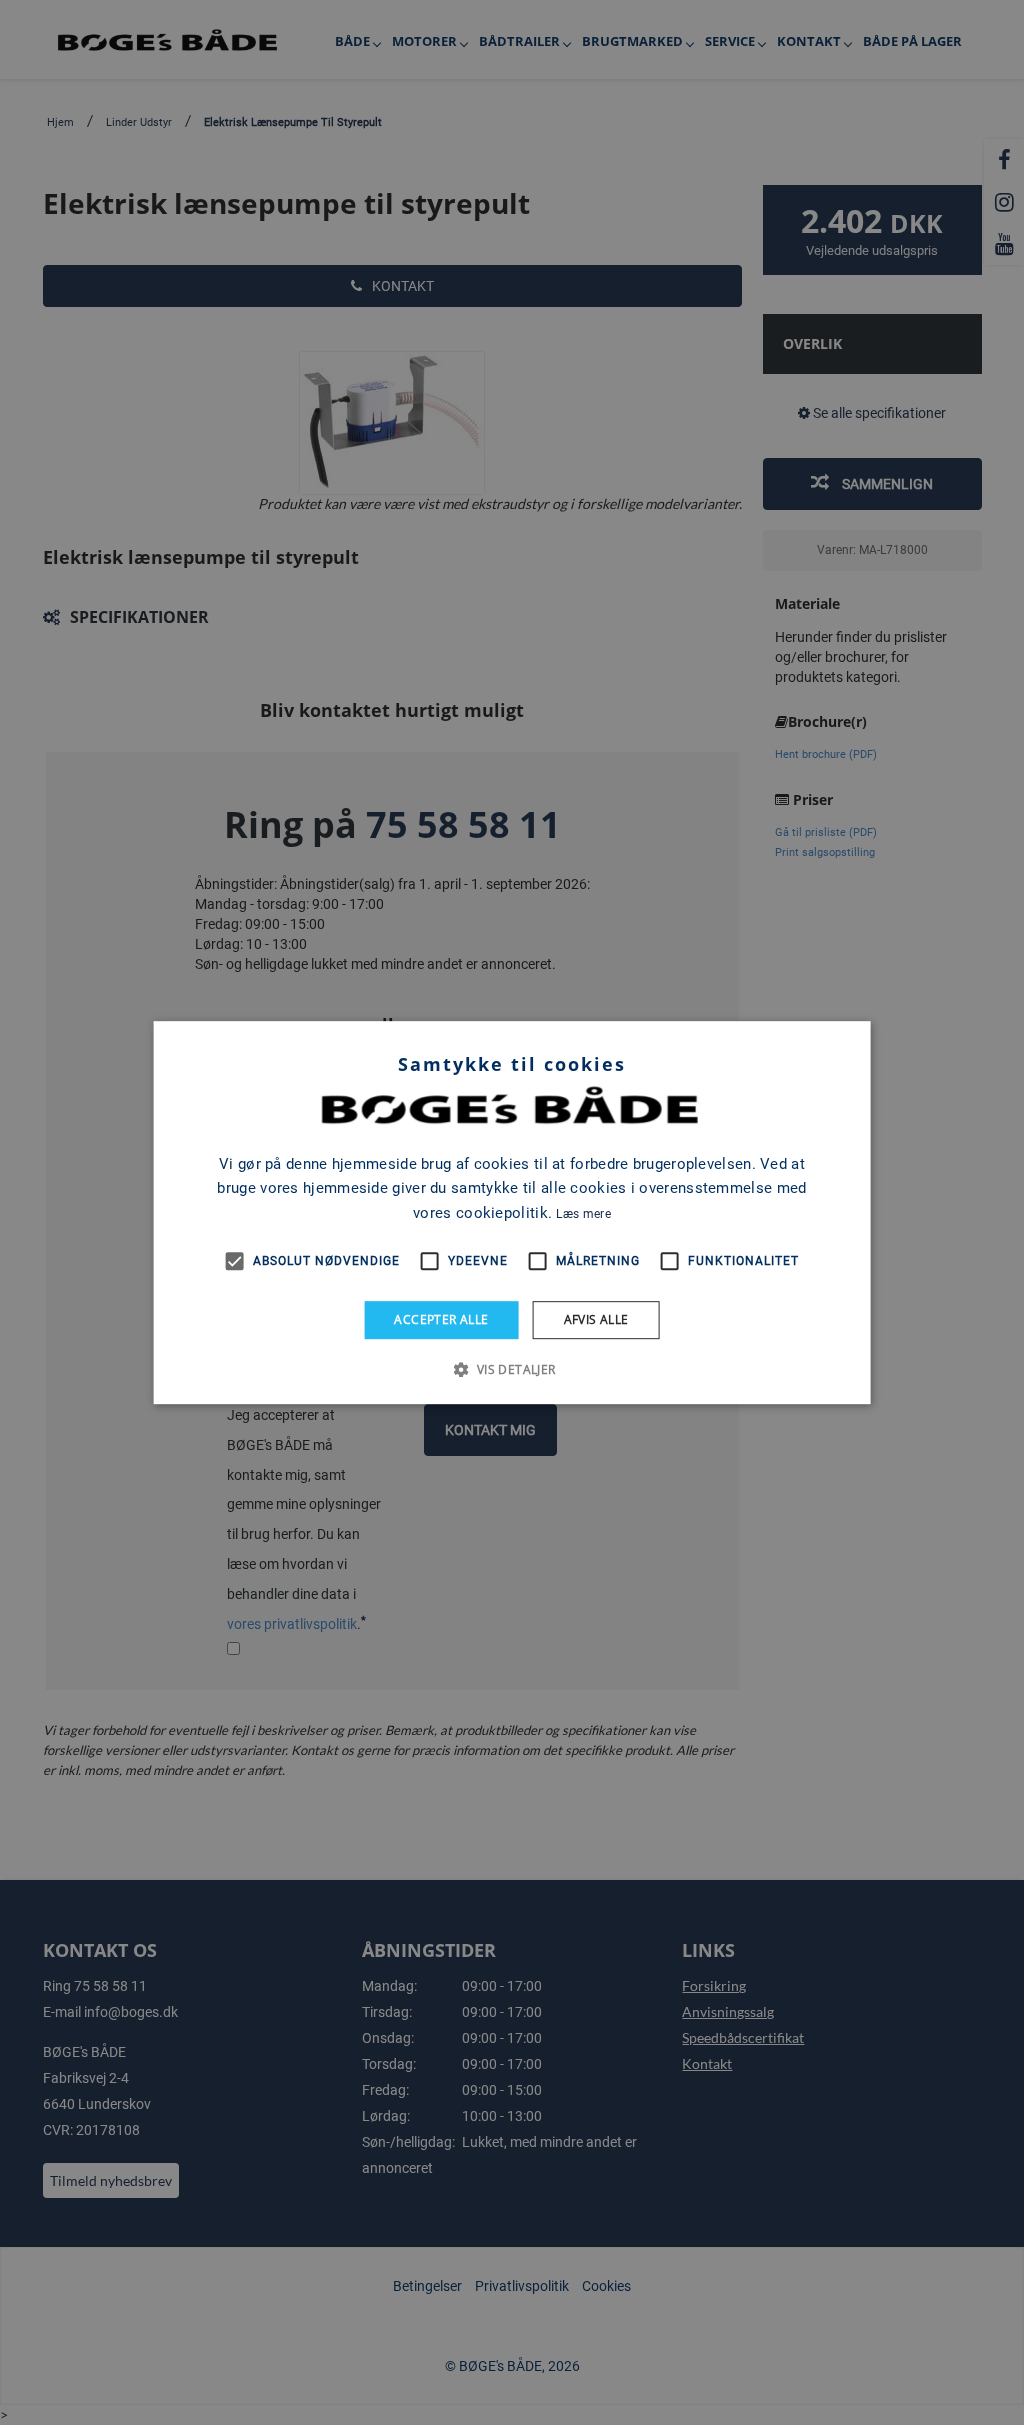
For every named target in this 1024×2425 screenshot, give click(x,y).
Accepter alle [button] (441, 1319)
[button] (511, 1369)
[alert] (512, 1212)
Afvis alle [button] (596, 1319)
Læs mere (583, 1214)
